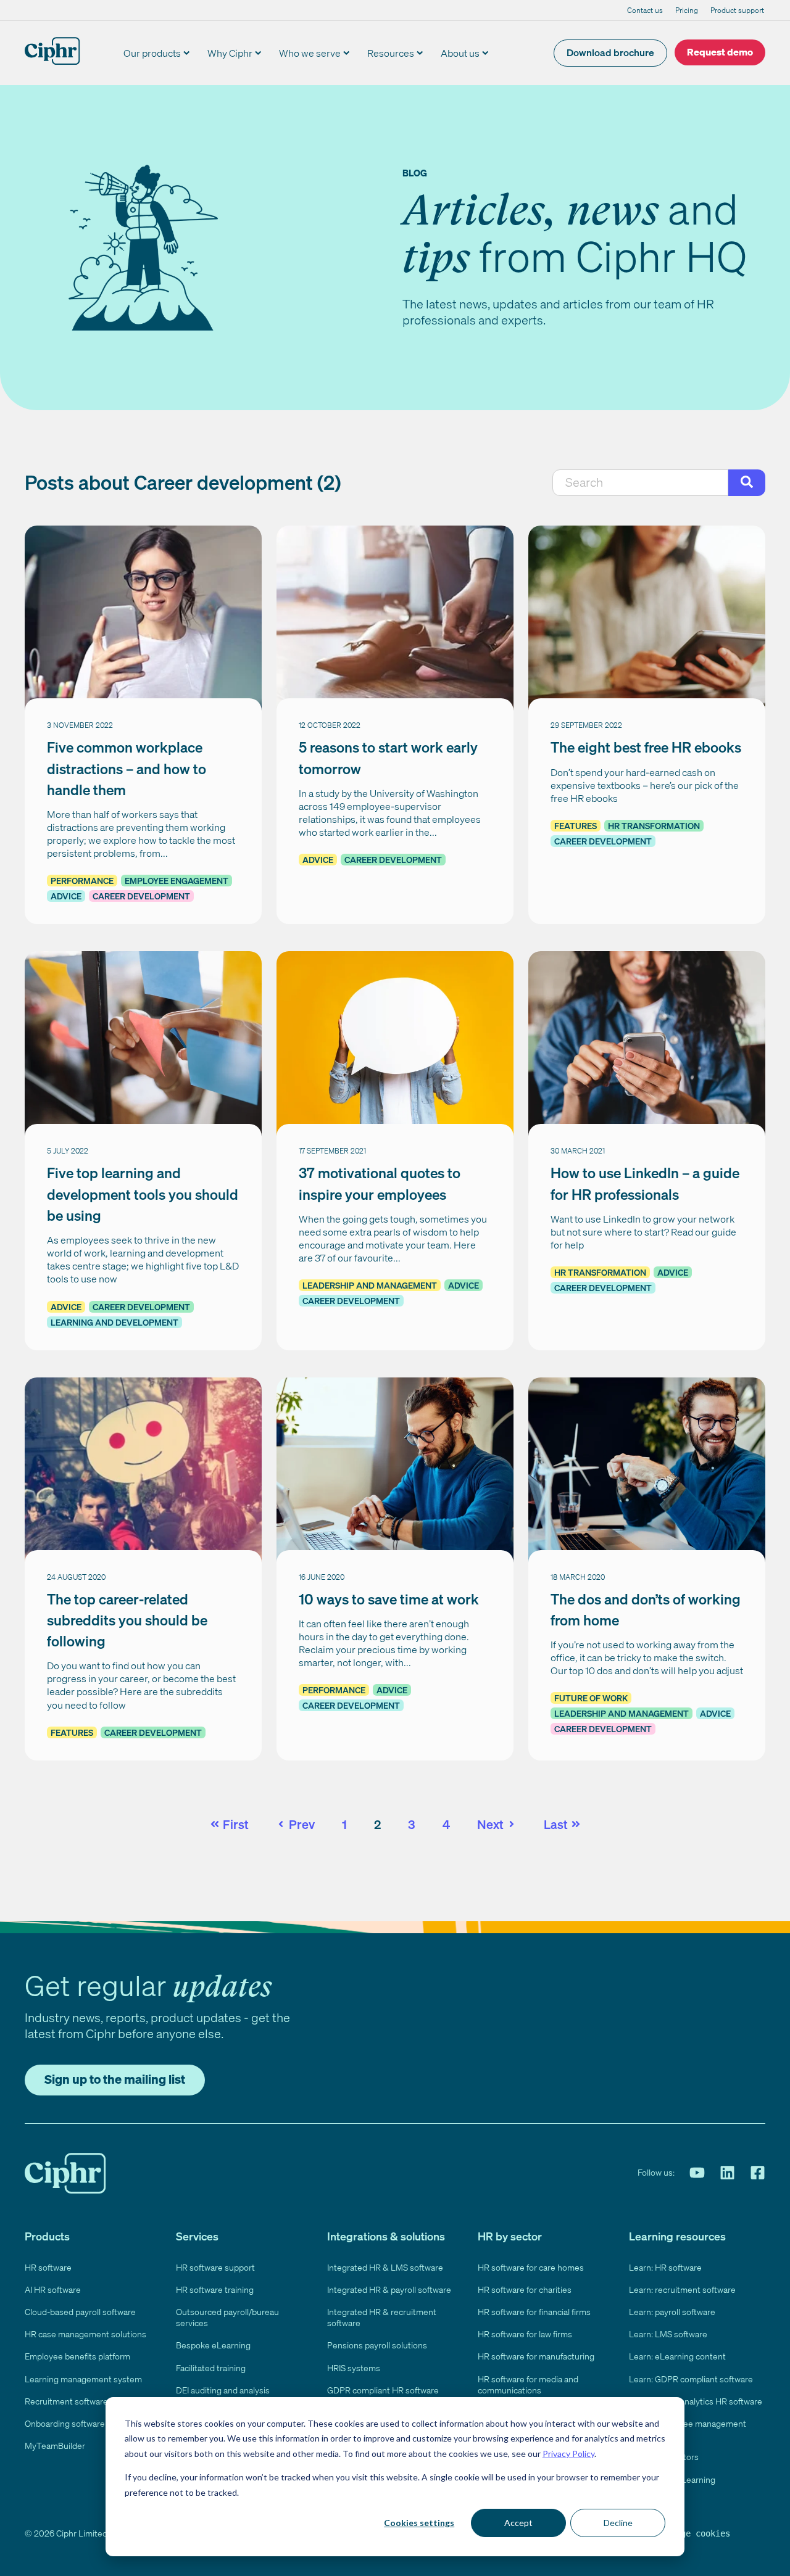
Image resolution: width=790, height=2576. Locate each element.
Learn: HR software (665, 2267)
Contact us (645, 10)
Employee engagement (177, 881)
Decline (618, 2523)
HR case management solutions (85, 2334)
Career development (141, 896)
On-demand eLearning (672, 2479)
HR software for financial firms (534, 2312)
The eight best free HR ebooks (646, 747)
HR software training (215, 2289)
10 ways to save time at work (389, 1599)
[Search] (747, 483)
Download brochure (610, 52)
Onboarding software (65, 2423)
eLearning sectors (664, 2457)
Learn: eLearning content (677, 2356)
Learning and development (114, 1322)
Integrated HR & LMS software (385, 2267)
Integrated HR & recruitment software (382, 2317)
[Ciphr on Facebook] (758, 2173)
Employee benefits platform (77, 2356)
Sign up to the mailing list (115, 2079)
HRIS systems (354, 2368)
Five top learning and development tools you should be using (143, 1194)
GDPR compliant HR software (383, 2390)
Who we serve (310, 53)
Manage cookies (696, 2533)
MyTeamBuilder (55, 2446)
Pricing (687, 10)
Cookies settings (419, 2523)
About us (460, 53)
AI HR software (53, 2289)
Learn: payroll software (672, 2312)
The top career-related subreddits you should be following (127, 1620)
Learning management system (83, 2379)
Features (576, 826)
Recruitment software (66, 2401)
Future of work (591, 1698)
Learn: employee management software (688, 2429)
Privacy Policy (568, 2454)
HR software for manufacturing (536, 2356)
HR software (48, 2267)
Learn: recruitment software (682, 2289)
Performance (82, 881)
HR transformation (654, 826)
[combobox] (640, 483)
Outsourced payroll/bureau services (227, 2317)
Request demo (720, 52)
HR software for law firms (525, 2334)
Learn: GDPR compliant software (691, 2379)
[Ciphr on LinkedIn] (727, 2173)
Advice (66, 896)
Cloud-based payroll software (80, 2312)
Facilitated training (211, 2368)
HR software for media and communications (528, 2384)
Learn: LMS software (668, 2334)
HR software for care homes (531, 2267)
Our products (152, 53)
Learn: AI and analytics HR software (696, 2401)
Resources (391, 53)
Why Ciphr (230, 53)
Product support (737, 10)
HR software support (215, 2267)
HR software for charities (525, 2289)
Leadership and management (370, 1285)
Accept (518, 2523)
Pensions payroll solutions (377, 2345)
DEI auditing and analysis (223, 2390)
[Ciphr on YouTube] (697, 2173)
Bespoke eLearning (213, 2345)
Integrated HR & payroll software (389, 2289)
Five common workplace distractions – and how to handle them (127, 768)
